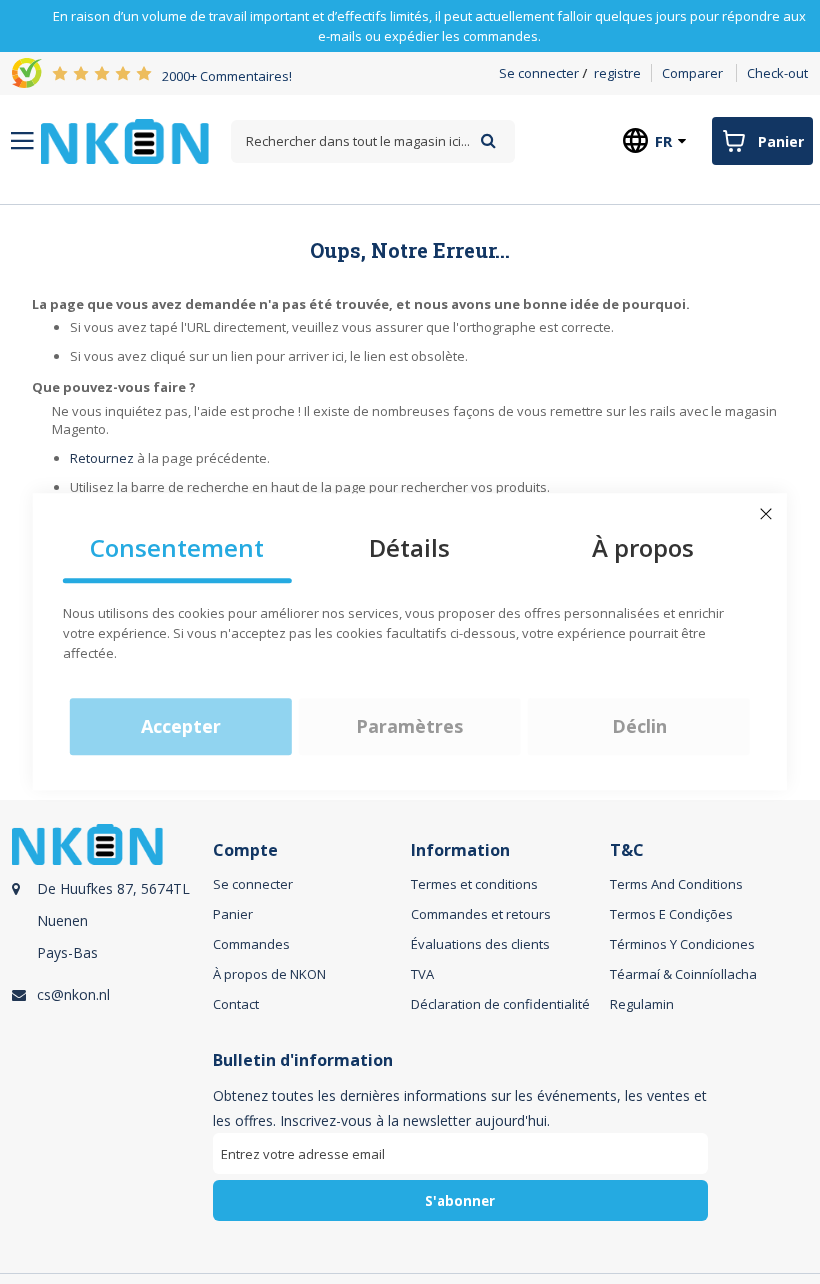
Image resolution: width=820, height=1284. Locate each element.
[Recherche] (488, 140)
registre (617, 73)
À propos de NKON (269, 974)
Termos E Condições (671, 914)
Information (460, 850)
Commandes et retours (481, 914)
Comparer (692, 73)
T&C (627, 850)
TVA (422, 974)
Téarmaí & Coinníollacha (683, 974)
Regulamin (642, 1004)
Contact (236, 1004)
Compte (245, 850)
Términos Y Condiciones (682, 944)
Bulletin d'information (303, 1060)
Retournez (102, 458)
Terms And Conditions (676, 884)
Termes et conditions (474, 884)
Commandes (251, 944)
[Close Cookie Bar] (766, 514)
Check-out (777, 73)
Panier (233, 914)
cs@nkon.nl (73, 994)
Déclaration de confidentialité (500, 1004)
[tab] (109, 927)
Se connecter (539, 73)
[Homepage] (125, 141)
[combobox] (372, 141)
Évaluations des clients (480, 944)
